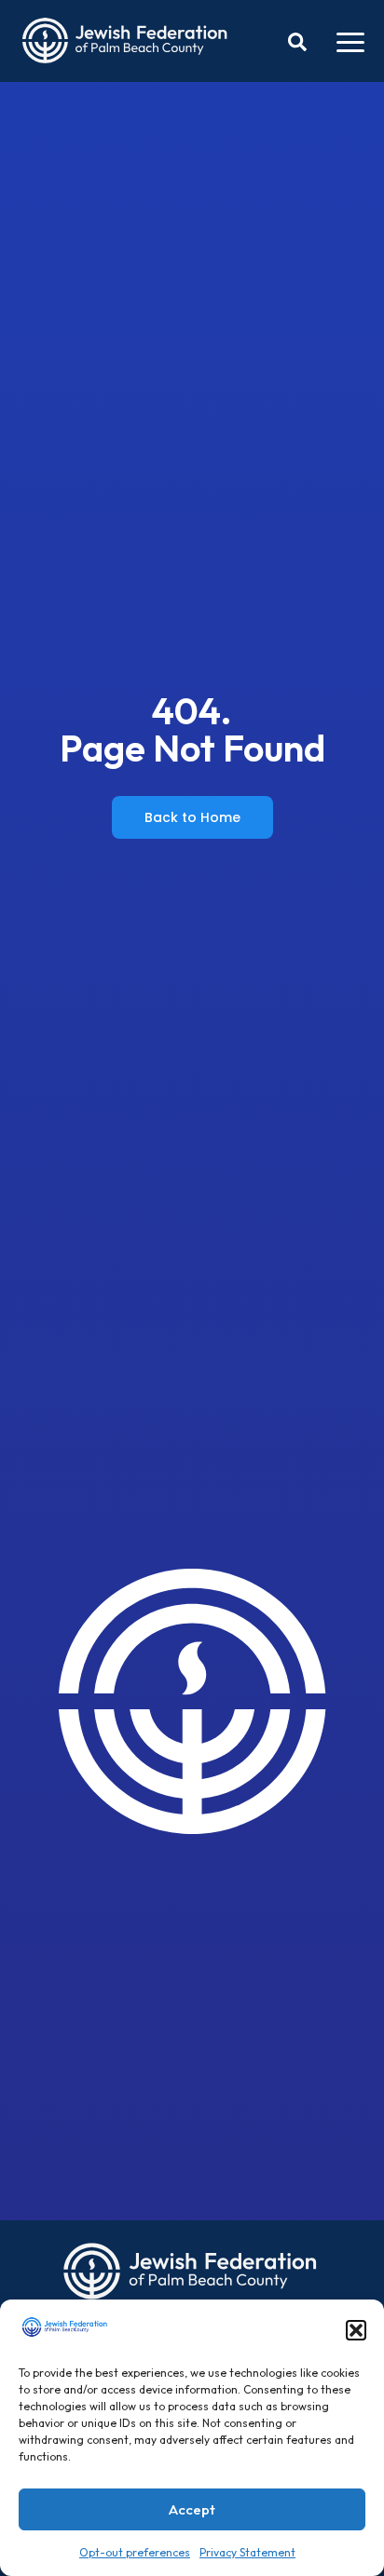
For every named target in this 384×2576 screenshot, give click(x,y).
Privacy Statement (247, 2552)
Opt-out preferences (135, 2552)
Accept (192, 2509)
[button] (356, 2330)
